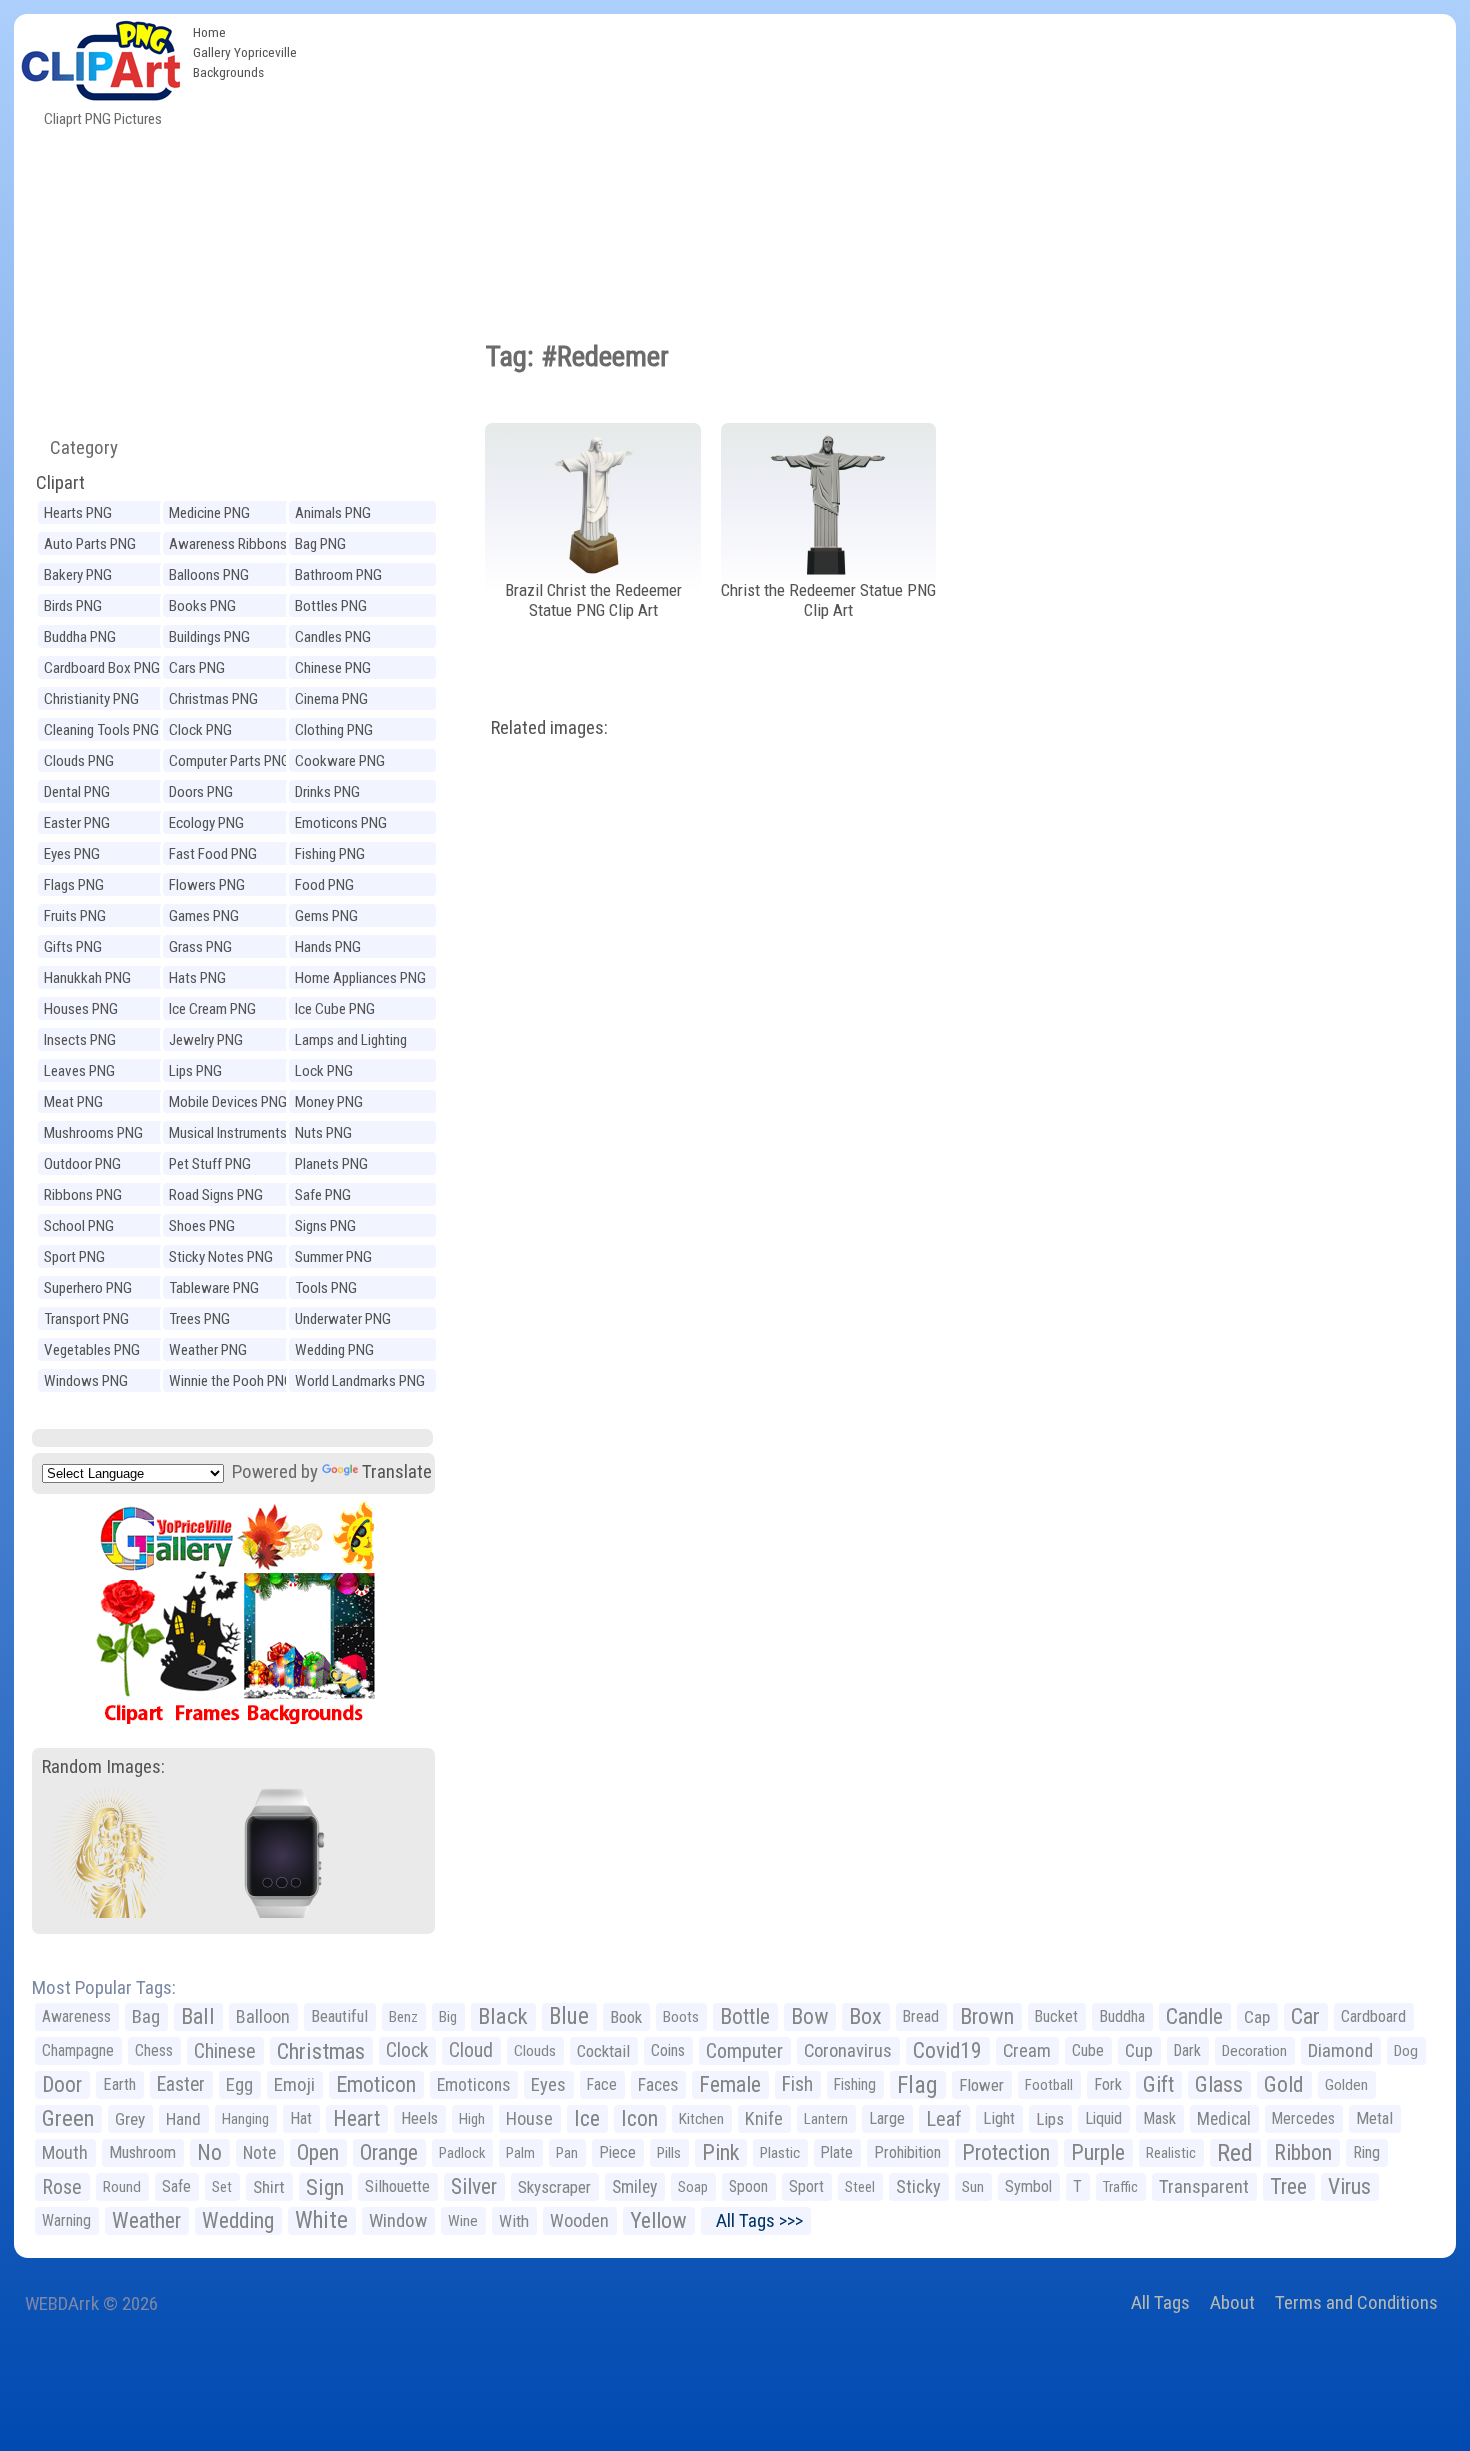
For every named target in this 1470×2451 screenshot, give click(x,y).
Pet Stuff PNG (210, 1164)
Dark (1187, 2050)
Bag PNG (320, 544)
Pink (720, 2152)
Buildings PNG (209, 637)
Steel (860, 2187)
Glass (1219, 2084)
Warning (66, 2220)
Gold (1284, 2084)
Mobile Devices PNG (228, 1102)
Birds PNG (73, 606)
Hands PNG (328, 947)
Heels (419, 2118)
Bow (809, 2016)
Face (602, 2084)
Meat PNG (73, 1102)
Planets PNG (331, 1164)
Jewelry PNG (206, 1040)
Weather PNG (208, 1350)
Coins (668, 2050)
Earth (119, 2084)
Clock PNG (200, 730)
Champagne (78, 2050)
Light (999, 2118)
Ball (198, 2016)
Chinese (225, 2051)
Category (76, 447)
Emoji (294, 2084)
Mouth (65, 2152)
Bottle (745, 2016)
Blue (569, 2016)
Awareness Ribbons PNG (228, 546)
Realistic (1171, 2153)
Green (68, 2118)
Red (1235, 2153)
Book (626, 2017)
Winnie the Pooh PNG (231, 1381)
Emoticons (473, 2085)
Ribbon (1303, 2152)
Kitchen (701, 2119)
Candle (1194, 2016)
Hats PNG (197, 978)
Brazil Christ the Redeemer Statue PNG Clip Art (593, 600)
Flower (981, 2085)
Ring (1366, 2152)
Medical (1224, 2119)
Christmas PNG (213, 699)
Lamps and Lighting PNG (351, 1042)
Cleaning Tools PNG (101, 730)
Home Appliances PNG (360, 978)
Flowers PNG (207, 885)
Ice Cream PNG (212, 1009)
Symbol (1028, 2186)
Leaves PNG (79, 1071)
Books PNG (202, 606)
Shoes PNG (202, 1226)
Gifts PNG (73, 947)
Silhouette (397, 2186)
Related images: (549, 727)
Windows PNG (86, 1381)
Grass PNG (200, 947)
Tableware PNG (214, 1288)
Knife (764, 2118)
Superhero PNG (88, 1288)
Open (318, 2152)
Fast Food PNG (213, 854)
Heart (356, 2118)
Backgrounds (228, 72)
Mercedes (1303, 2118)
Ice (587, 2118)
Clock (407, 2050)
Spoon (748, 2186)
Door (62, 2084)
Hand (183, 2119)
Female (730, 2084)
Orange (389, 2152)
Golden (1346, 2085)
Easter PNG (77, 823)
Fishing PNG (330, 854)
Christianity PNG (91, 699)
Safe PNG (323, 1195)
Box (865, 2016)
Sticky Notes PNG (221, 1257)
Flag (917, 2085)
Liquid (1103, 2118)
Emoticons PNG (341, 823)
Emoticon (376, 2084)
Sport (806, 2186)
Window (398, 2220)
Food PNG (324, 885)
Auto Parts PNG (90, 544)
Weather (146, 2220)
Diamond (1340, 2050)
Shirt (269, 2187)
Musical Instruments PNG (228, 1135)
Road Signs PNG (216, 1195)
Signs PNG (325, 1226)
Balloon (263, 2016)
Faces (658, 2085)
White (321, 2220)
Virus (1349, 2186)
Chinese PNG (333, 668)
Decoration (1254, 2051)
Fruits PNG (75, 916)
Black (503, 2016)
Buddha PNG (80, 637)
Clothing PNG (334, 730)
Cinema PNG (331, 699)
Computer (744, 2051)
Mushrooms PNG (93, 1133)
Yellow (658, 2220)
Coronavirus (848, 2051)
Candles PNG (333, 637)
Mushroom (142, 2152)
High (472, 2119)
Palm (520, 2153)
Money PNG (329, 1102)
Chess (154, 2050)
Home (209, 32)
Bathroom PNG (338, 575)
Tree (1288, 2186)
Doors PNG (201, 792)
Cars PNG (197, 668)
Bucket (1056, 2016)
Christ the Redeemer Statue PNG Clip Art (828, 600)
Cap (1257, 2017)
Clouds (535, 2051)
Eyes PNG (72, 854)
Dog (1406, 2051)
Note (259, 2153)
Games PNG (204, 916)
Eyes (548, 2085)
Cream (1027, 2050)
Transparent (1204, 2186)
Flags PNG (74, 885)
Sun (973, 2187)
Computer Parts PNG (229, 761)
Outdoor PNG (82, 1164)
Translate (397, 1471)
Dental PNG (77, 792)
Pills (669, 2153)
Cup (1139, 2050)
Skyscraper (554, 2187)
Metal (1374, 2118)
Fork (1108, 2084)
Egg (239, 2085)
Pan (567, 2153)
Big (448, 2017)
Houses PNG (81, 1009)
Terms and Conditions (1356, 2302)
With (514, 2221)
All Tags (1160, 2302)
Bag (146, 2016)
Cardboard (1373, 2016)
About (1232, 2302)
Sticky (918, 2186)
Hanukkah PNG (87, 978)
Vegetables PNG (92, 1350)
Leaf (944, 2119)
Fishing (855, 2084)
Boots (681, 2017)
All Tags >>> (755, 2220)
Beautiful (339, 2016)
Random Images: (103, 1766)
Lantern (826, 2119)
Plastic (780, 2153)
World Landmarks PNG (360, 1381)
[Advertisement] (881, 164)
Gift (1158, 2084)
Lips (1050, 2119)
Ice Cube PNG (335, 1009)
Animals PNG (333, 513)
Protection (1006, 2152)
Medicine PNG (209, 513)
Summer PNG (333, 1257)
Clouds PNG (79, 761)
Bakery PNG (78, 575)
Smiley (634, 2187)
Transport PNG (86, 1319)
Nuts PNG (323, 1133)
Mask (1159, 2118)
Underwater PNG (343, 1319)
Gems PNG (326, 916)
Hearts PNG (78, 513)
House (529, 2118)
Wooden (579, 2220)
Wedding (238, 2220)
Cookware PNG (340, 761)
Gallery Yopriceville (245, 52)
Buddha (1122, 2016)
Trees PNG (199, 1319)
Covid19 (947, 2050)
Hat (301, 2118)
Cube (1088, 2050)
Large (887, 2118)
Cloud (471, 2050)
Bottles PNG (331, 606)
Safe (176, 2186)
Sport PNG (74, 1257)
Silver (474, 2186)
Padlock (462, 2153)
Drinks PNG (327, 792)
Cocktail (603, 2051)
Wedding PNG (334, 1350)
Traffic (1120, 2187)
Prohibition (907, 2152)
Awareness (76, 2016)
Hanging (245, 2119)
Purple (1098, 2152)
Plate (837, 2152)
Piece (617, 2152)
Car (1305, 2016)
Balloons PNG (209, 575)
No (209, 2152)
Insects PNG (80, 1040)
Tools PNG (326, 1288)
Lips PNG (195, 1071)
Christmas (321, 2051)
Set (222, 2187)
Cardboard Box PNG (102, 668)
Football (1049, 2085)
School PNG (79, 1226)
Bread (921, 2016)
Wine (463, 2221)
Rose (62, 2187)
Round (122, 2187)
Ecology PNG (206, 823)
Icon (639, 2118)
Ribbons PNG (83, 1195)
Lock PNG (324, 1071)
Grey (130, 2119)
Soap (693, 2187)
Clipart (60, 482)
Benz (403, 2017)
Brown (987, 2016)
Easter (181, 2084)
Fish (797, 2084)
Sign (325, 2187)
